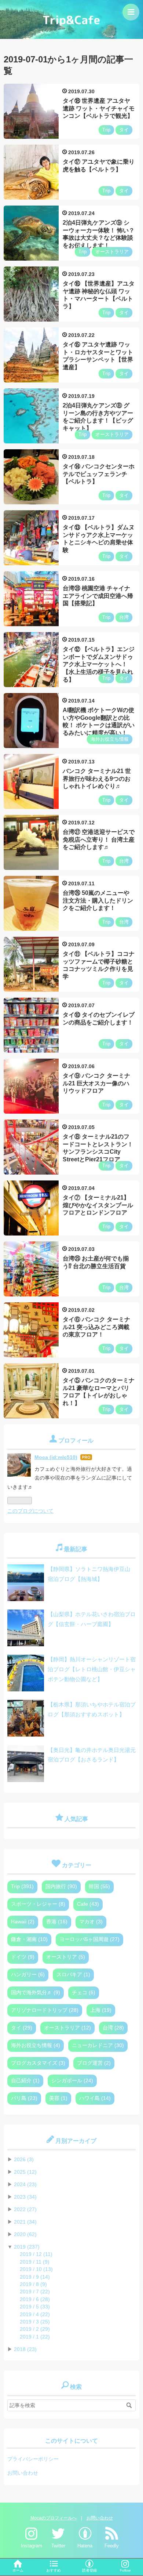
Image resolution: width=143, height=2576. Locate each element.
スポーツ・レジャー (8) (38, 1904)
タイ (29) (22, 2028)
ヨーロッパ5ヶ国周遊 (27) (89, 1939)
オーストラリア (112, 252)
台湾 (124, 617)
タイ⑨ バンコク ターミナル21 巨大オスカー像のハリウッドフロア (96, 1083)
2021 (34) (25, 2222)
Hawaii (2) (23, 1922)
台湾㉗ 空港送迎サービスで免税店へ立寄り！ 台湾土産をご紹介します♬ (99, 840)
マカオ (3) (91, 1922)
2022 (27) (25, 2209)
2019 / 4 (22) (35, 2314)
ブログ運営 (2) (94, 2063)
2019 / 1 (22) (35, 2337)
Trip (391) (22, 1886)
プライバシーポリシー (33, 2459)
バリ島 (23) (24, 2098)
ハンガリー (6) (28, 1975)
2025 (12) (25, 2172)
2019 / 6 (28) (35, 2299)
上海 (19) (101, 2010)
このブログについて (30, 1511)
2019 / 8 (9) (33, 2284)
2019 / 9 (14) (35, 2277)
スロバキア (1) (73, 1975)
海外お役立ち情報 (110, 739)
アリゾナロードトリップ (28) (45, 2010)
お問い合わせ (23, 2473)
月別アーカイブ (76, 2141)
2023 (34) (25, 2197)
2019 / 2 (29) (35, 2329)
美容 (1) (58, 2098)
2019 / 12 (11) (36, 2254)
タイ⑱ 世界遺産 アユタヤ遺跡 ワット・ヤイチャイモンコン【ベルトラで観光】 (99, 108)
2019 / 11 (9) (35, 2262)
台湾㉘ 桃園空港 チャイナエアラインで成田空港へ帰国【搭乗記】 (98, 596)
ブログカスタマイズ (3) (38, 2063)
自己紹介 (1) (25, 2081)
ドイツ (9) (23, 1957)
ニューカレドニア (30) (98, 2045)
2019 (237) (27, 2247)
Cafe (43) (88, 1904)
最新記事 (76, 1549)
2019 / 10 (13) (36, 2269)
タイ (124, 130)
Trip (106, 130)
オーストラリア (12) (67, 2028)
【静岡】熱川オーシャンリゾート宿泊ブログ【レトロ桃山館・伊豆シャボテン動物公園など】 (92, 1669)
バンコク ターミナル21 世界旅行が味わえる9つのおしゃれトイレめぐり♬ (97, 779)
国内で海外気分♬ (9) (36, 1993)
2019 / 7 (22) (35, 2292)
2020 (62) (25, 2234)
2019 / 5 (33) (35, 2307)
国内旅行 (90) (61, 1886)
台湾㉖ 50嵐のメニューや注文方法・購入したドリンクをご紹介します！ (98, 901)
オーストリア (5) (66, 1957)
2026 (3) (24, 2160)
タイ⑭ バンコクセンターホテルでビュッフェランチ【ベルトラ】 (99, 474)
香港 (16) (57, 1922)
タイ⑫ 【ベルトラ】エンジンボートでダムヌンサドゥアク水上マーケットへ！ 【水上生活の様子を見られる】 (99, 664)
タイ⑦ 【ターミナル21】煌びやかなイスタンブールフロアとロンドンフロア (98, 1205)
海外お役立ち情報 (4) (36, 2045)
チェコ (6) (84, 1993)
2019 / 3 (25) (35, 2322)
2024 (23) (25, 2185)
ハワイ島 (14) (95, 2098)
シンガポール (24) (72, 2081)
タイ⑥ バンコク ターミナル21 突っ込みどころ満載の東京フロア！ (96, 1327)
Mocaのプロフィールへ (54, 2518)
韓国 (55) (99, 1886)
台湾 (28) (113, 2028)
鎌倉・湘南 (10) (29, 1939)
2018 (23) (25, 2349)
